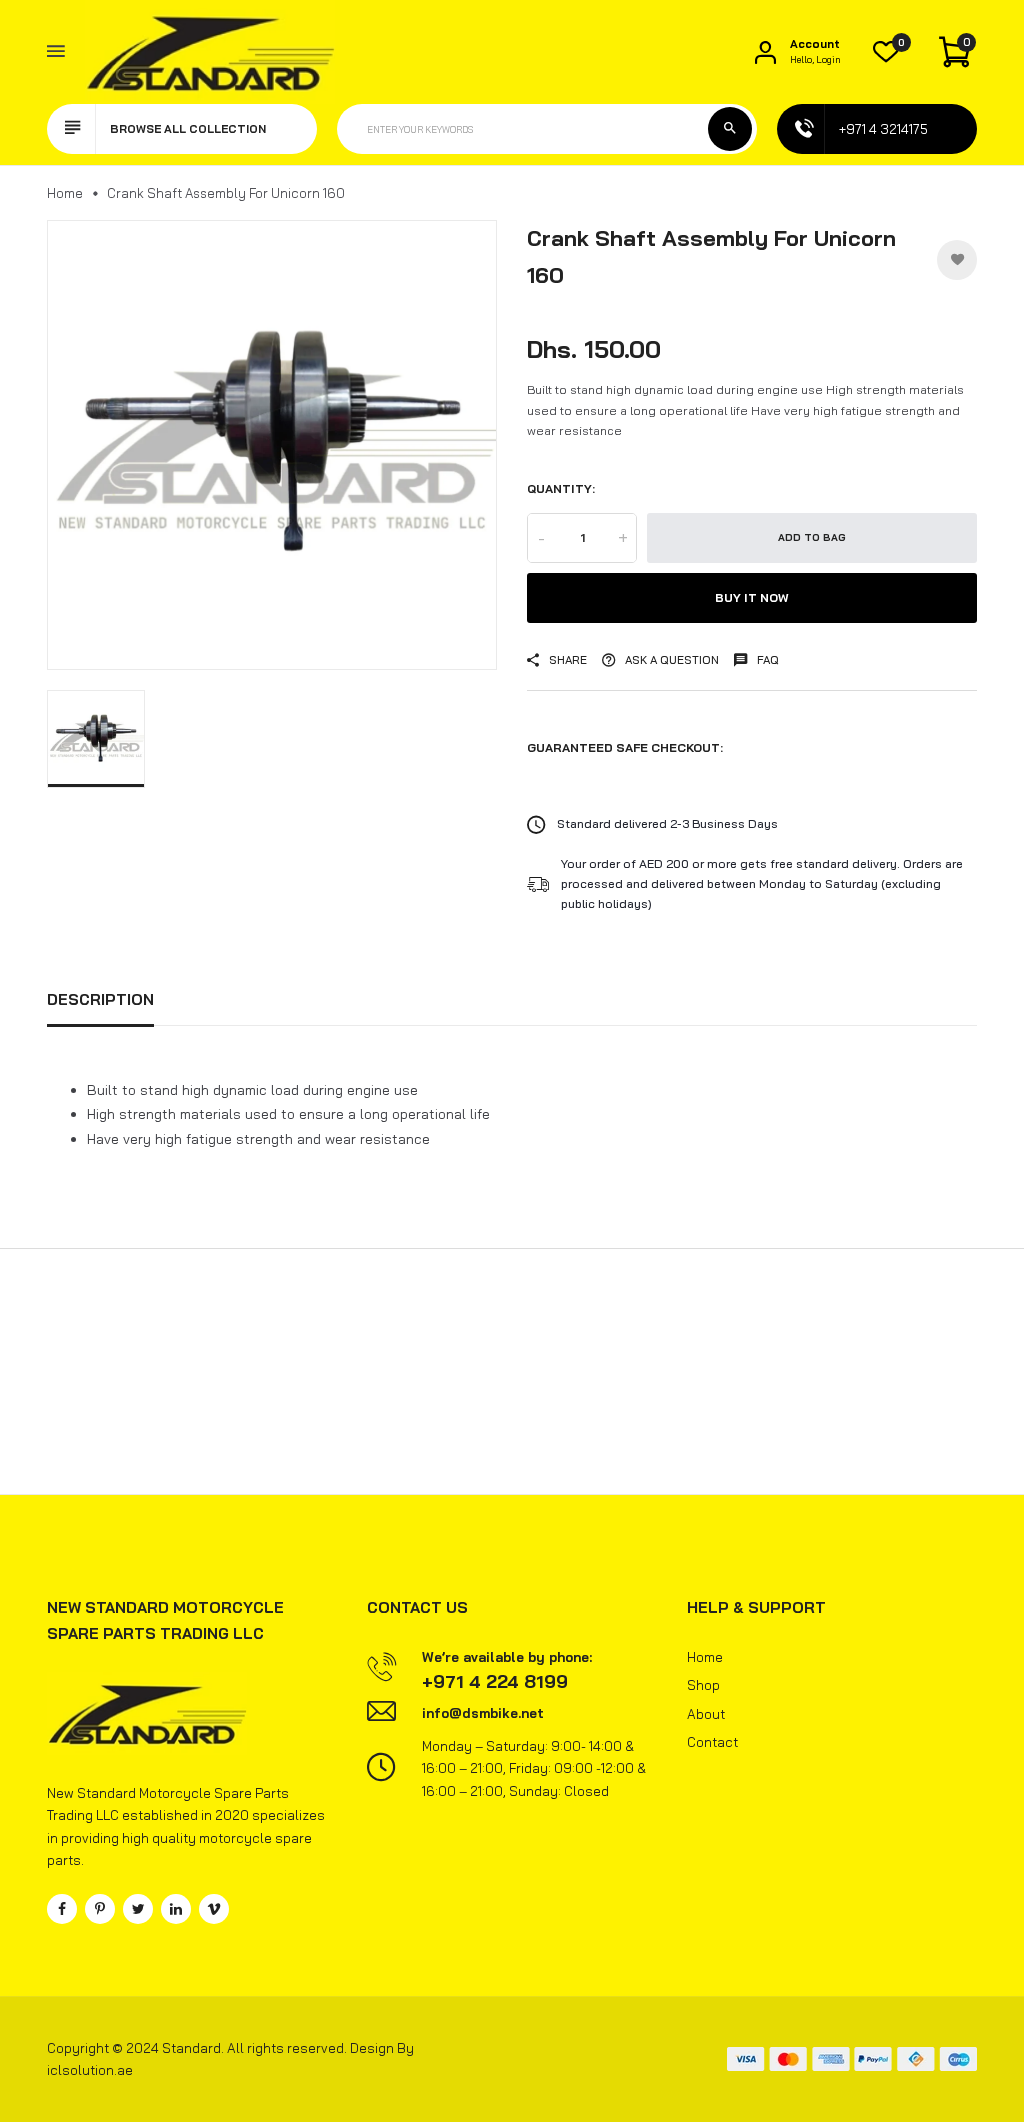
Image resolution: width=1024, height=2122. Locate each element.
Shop (703, 1685)
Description (100, 999)
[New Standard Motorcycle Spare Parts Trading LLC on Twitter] (138, 1909)
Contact (712, 1742)
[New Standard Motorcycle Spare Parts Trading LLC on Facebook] (62, 1909)
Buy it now (752, 597)
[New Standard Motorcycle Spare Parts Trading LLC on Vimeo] (214, 1909)
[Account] (765, 51)
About (706, 1714)
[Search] (730, 129)
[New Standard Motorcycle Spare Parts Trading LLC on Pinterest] (100, 1909)
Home (65, 193)
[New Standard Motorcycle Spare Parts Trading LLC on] (176, 1909)
